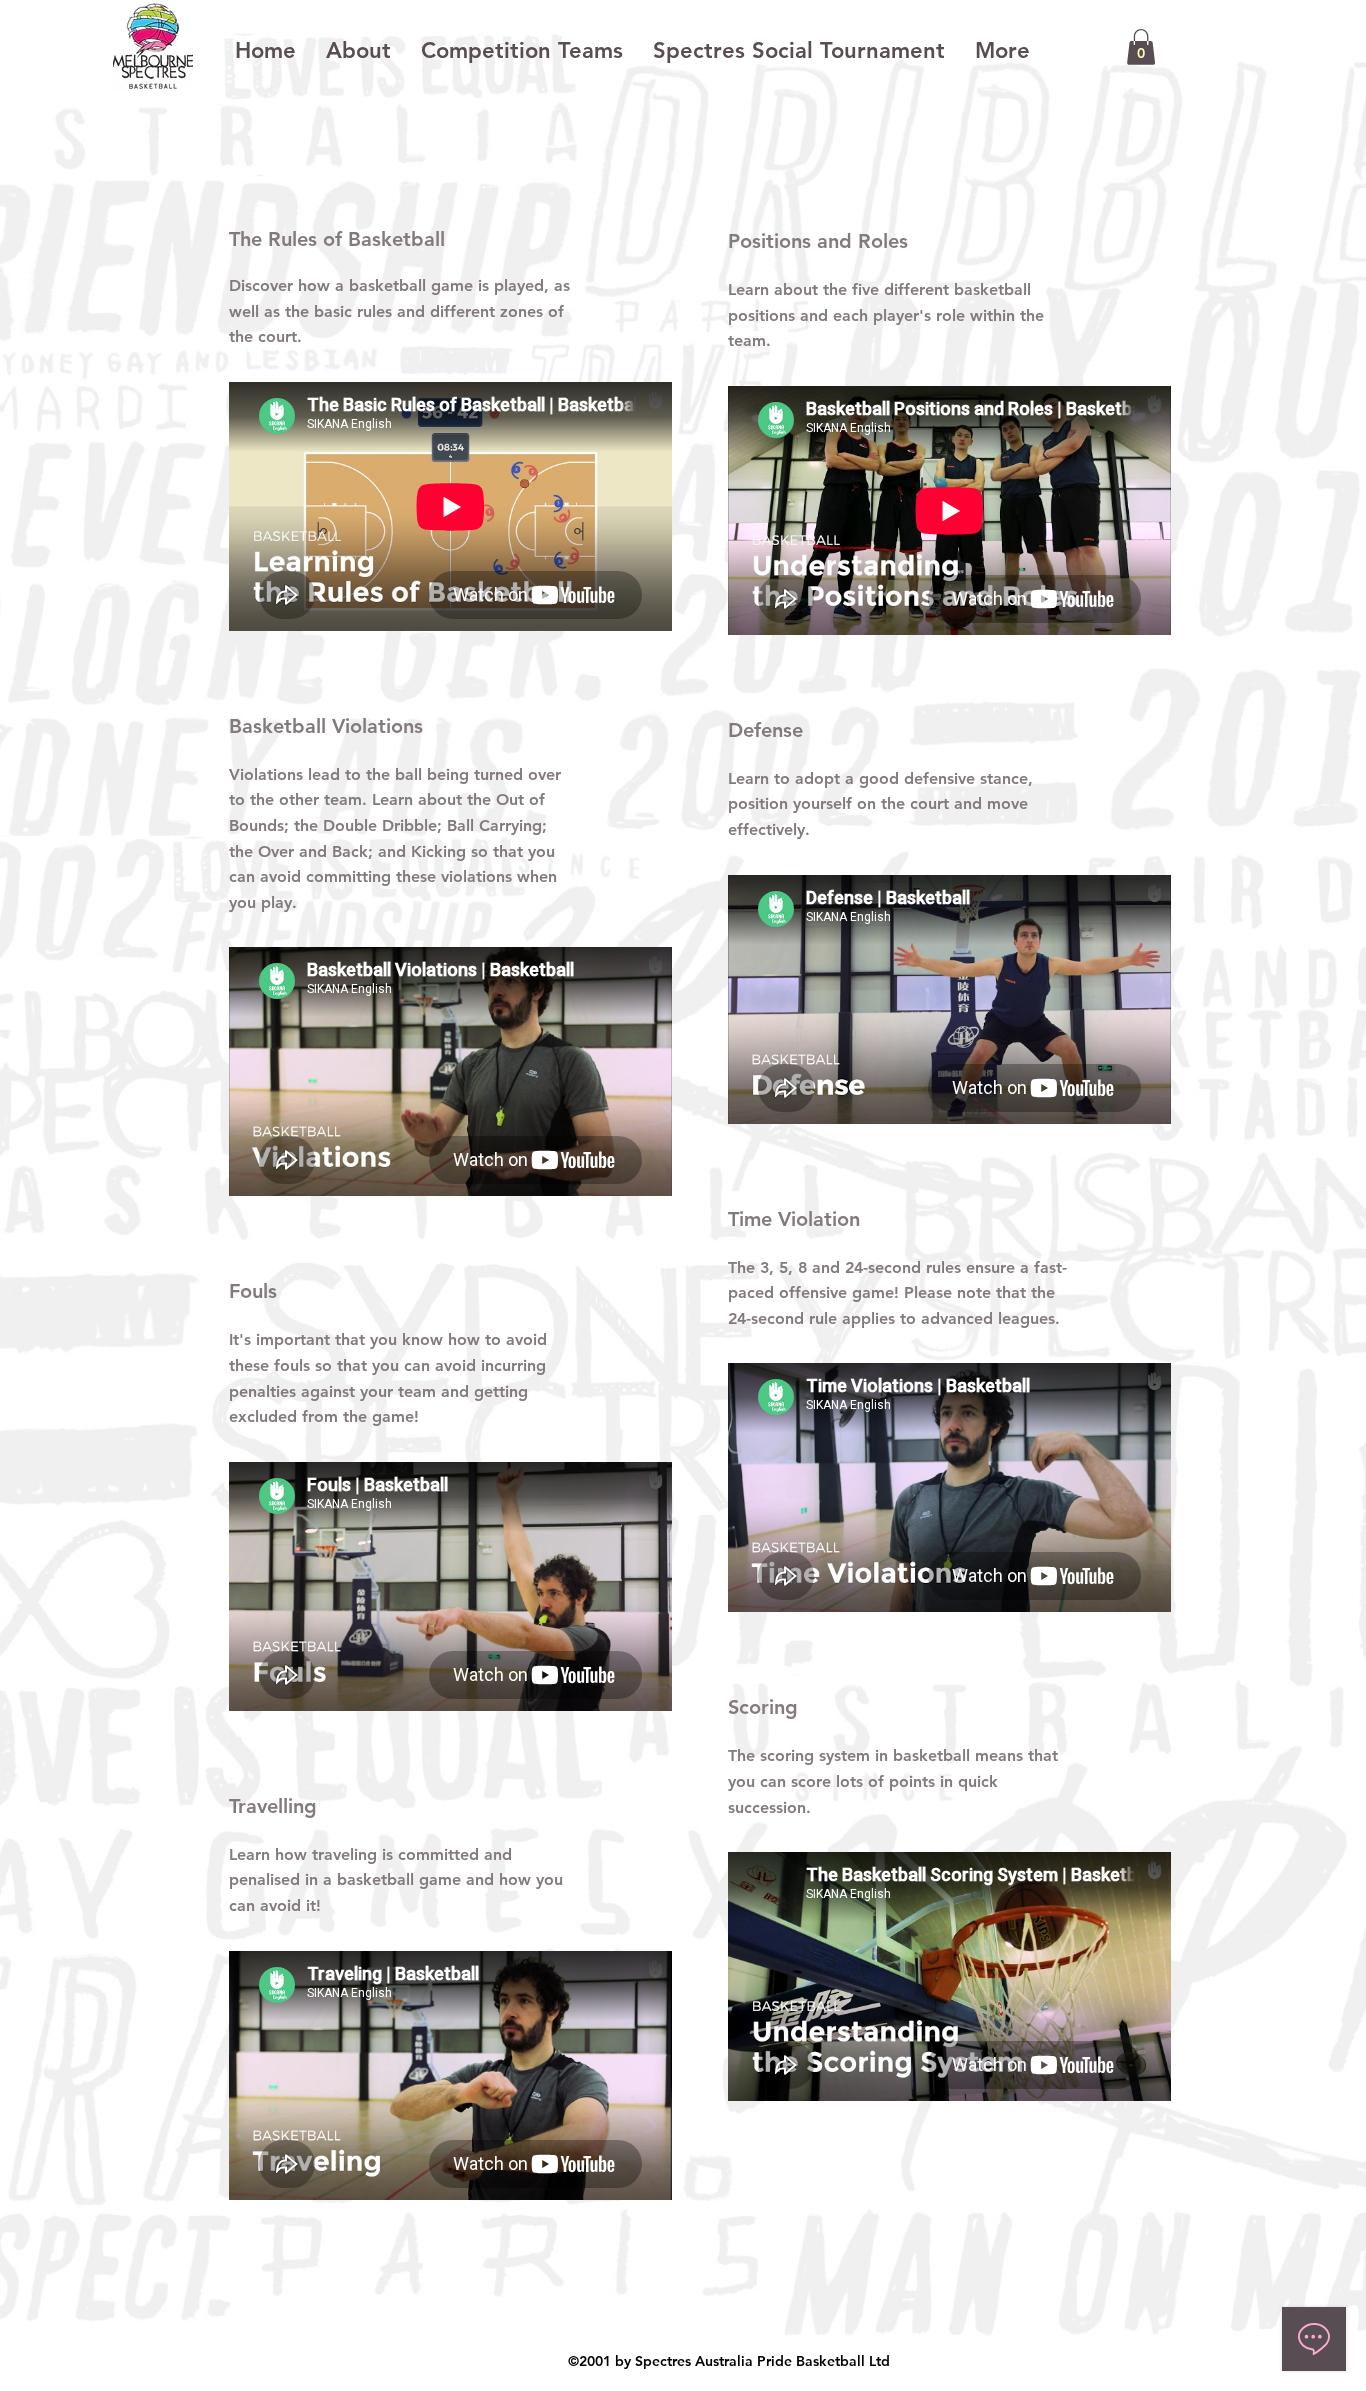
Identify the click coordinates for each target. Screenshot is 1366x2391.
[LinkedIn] (740, 2315)
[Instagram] (697, 2315)
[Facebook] (654, 2315)
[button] (1141, 47)
